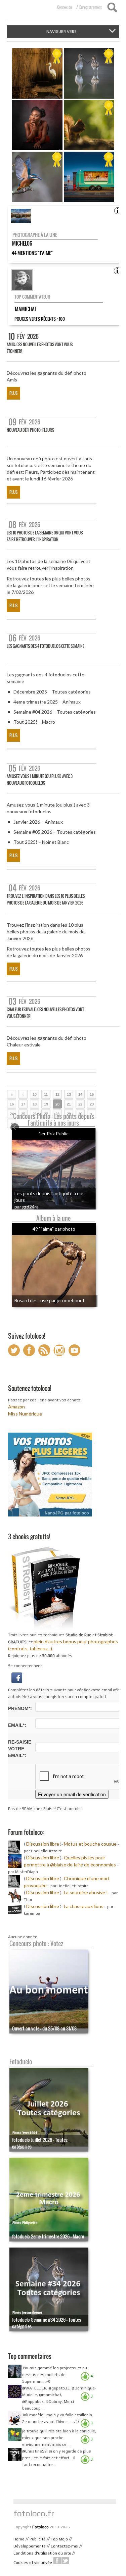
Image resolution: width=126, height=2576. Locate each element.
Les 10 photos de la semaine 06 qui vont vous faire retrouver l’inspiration (45, 536)
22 (80, 1104)
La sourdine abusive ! (86, 1892)
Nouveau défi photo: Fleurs (30, 430)
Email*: (17, 1725)
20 (57, 1104)
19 (46, 1104)
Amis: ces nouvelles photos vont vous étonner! (40, 348)
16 (12, 1104)
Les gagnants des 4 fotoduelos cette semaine (46, 646)
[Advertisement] (66, 2483)
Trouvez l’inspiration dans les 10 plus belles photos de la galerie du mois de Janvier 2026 (46, 899)
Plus (13, 393)
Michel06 (22, 243)
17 (23, 1104)
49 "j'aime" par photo (54, 1229)
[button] (17, 1677)
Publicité (38, 2539)
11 (46, 1094)
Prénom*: (20, 1708)
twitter (65, 2561)
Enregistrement (91, 7)
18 (35, 1104)
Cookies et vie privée (33, 2563)
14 (80, 1094)
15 (92, 1094)
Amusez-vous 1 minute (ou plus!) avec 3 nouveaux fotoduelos (40, 780)
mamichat (26, 309)
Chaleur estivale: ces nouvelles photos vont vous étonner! (45, 1013)
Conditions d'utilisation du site (42, 2553)
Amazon (16, 1407)
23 (92, 1104)
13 (69, 1094)
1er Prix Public (54, 1134)
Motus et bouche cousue (91, 1844)
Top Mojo (59, 2539)
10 (35, 1094)
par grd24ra (27, 1207)
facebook (57, 2561)
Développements (30, 2546)
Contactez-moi (65, 2546)
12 (57, 1094)
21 (69, 1104)
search (112, 7)
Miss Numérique (25, 1414)
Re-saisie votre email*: (20, 1749)
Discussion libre (43, 1844)
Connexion (65, 7)
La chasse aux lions (84, 1906)
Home (19, 2539)
